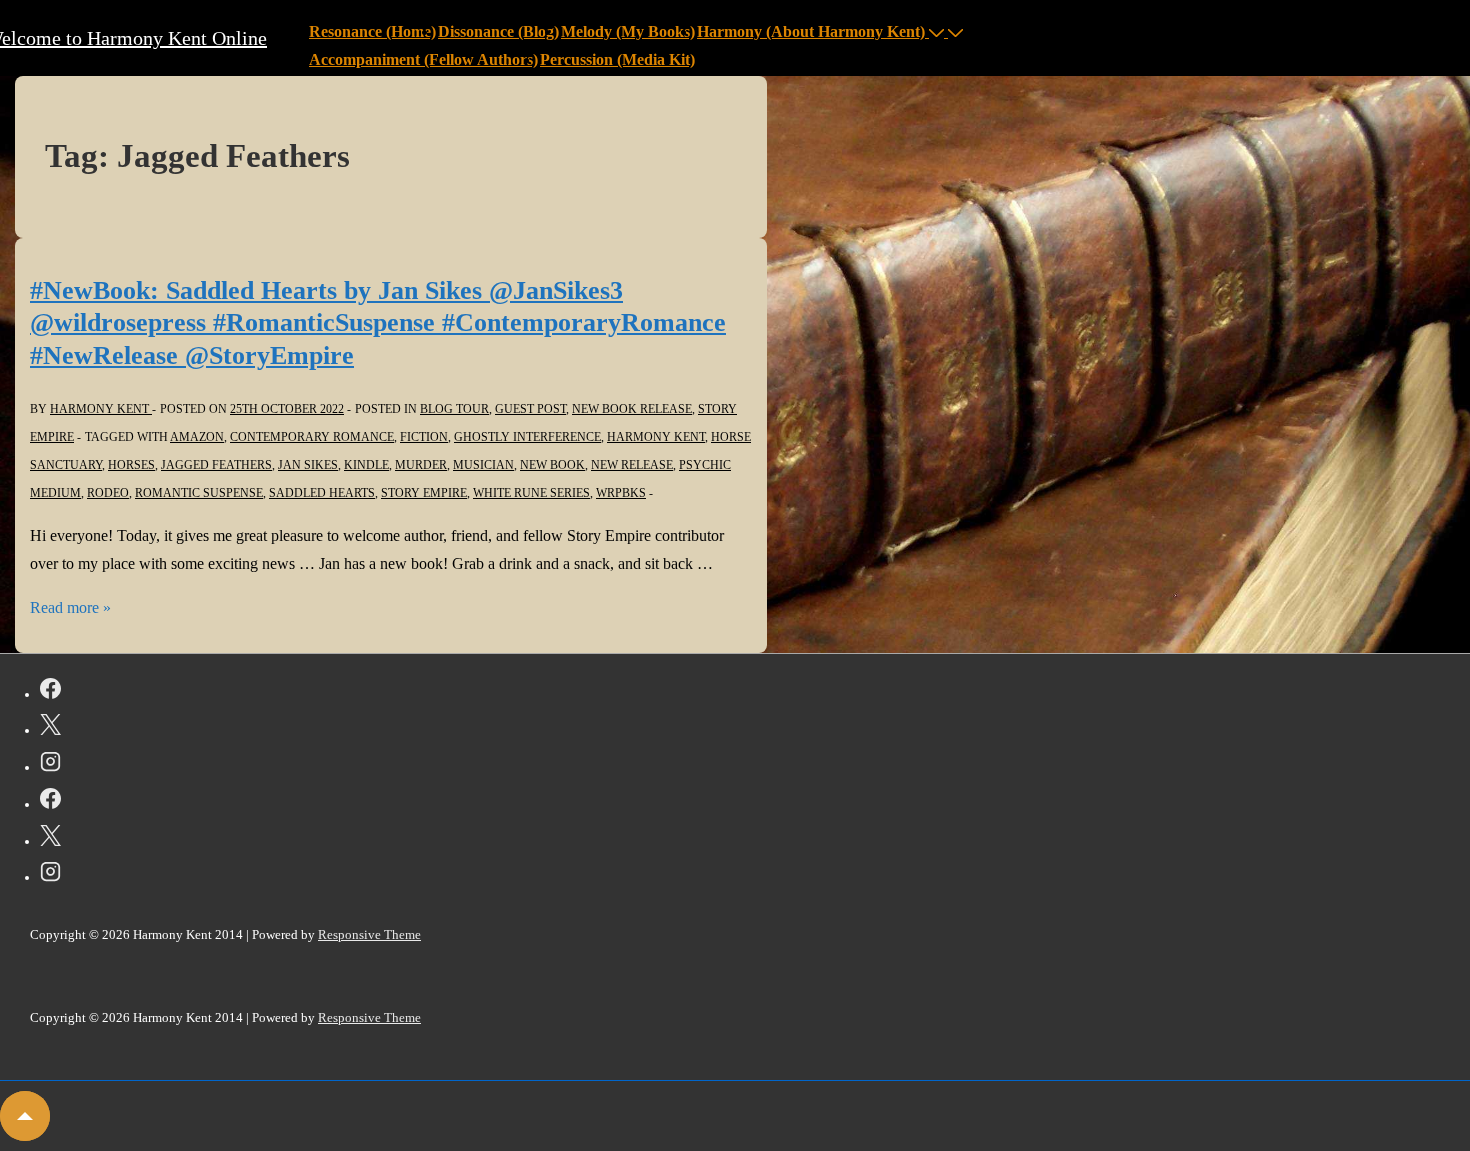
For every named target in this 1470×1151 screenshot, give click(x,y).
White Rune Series (531, 493)
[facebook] (50, 692)
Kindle (366, 465)
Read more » (70, 607)
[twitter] (50, 728)
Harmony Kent (656, 437)
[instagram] (50, 765)
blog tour (454, 409)
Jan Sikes (308, 465)
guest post (530, 409)
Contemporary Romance (312, 437)
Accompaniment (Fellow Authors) (423, 59)
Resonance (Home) (372, 31)
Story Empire (424, 493)
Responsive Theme (369, 934)
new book (552, 465)
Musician (483, 465)
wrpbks (621, 493)
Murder (421, 465)
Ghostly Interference (527, 437)
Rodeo (108, 493)
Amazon (197, 437)
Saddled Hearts (322, 493)
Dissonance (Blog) (498, 31)
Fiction (424, 437)
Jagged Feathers (216, 465)
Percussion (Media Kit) (617, 59)
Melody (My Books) (628, 31)
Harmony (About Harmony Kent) (811, 31)
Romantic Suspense (199, 493)
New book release (632, 409)
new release (632, 465)
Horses (131, 465)
